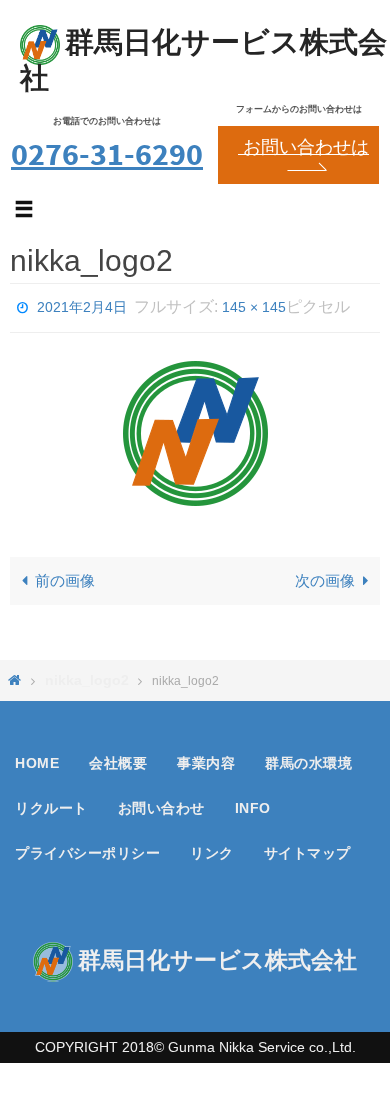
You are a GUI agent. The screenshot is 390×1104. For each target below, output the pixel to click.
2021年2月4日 (82, 305)
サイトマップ (307, 827)
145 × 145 (254, 305)
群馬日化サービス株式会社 (203, 60)
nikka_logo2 (87, 653)
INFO (253, 782)
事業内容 (206, 737)
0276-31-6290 (107, 153)
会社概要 (118, 737)
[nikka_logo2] (195, 428)
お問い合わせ (161, 782)
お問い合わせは (303, 147)
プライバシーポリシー (87, 827)
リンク (212, 827)
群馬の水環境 (308, 737)
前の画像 (65, 576)
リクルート (51, 782)
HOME (37, 737)
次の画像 (325, 576)
